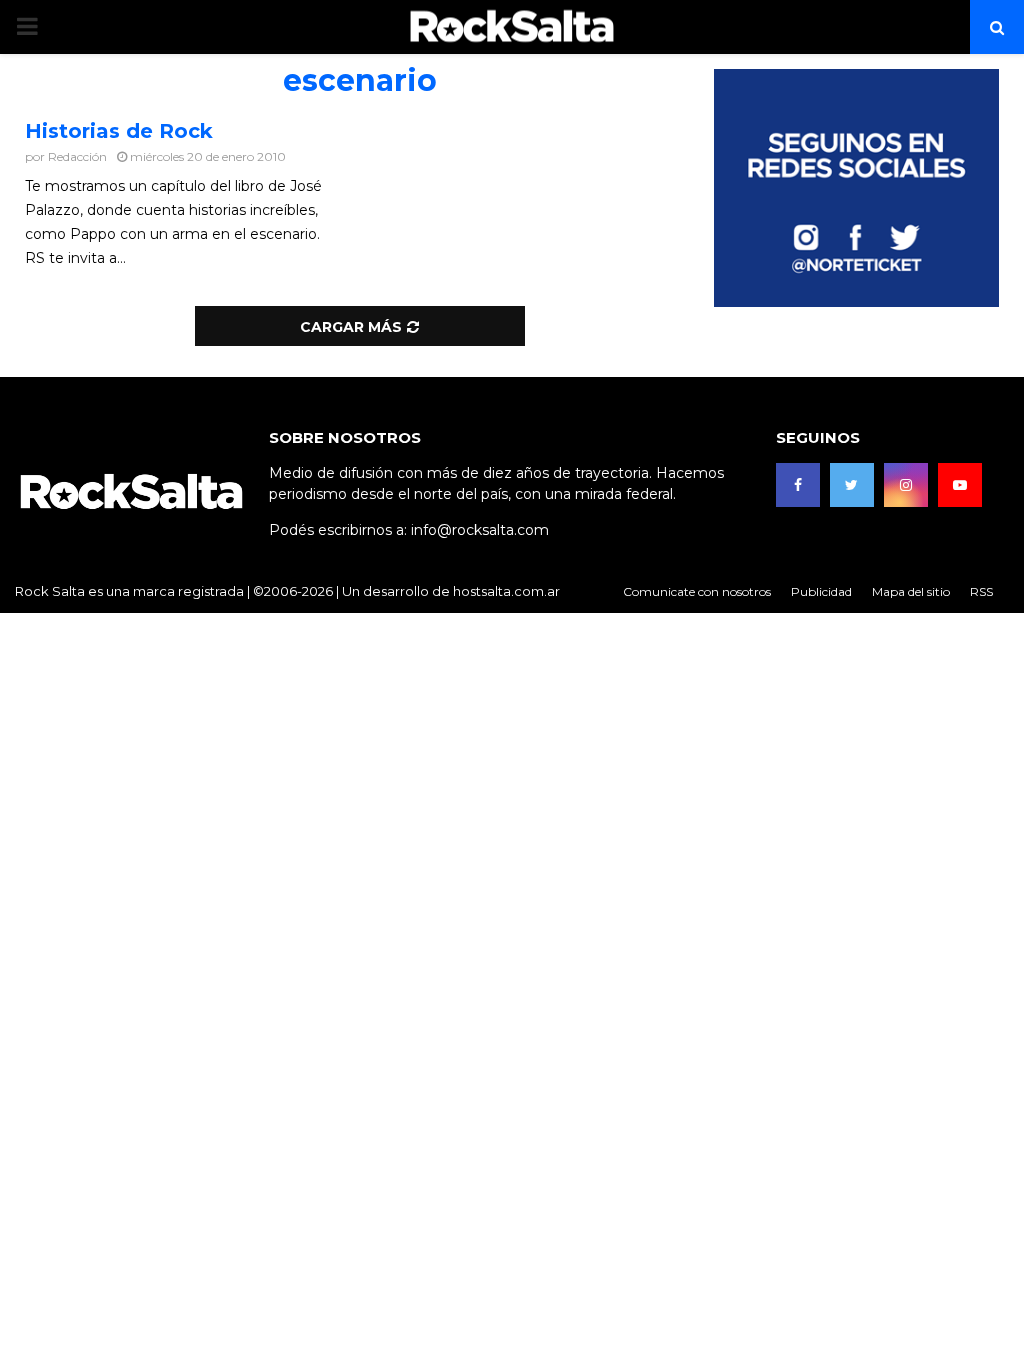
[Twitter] (852, 485)
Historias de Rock (119, 131)
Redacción (77, 156)
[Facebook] (798, 485)
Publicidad (821, 591)
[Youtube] (960, 485)
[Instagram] (906, 485)
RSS (981, 591)
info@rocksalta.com (480, 530)
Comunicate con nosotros (697, 591)
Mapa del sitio (911, 591)
